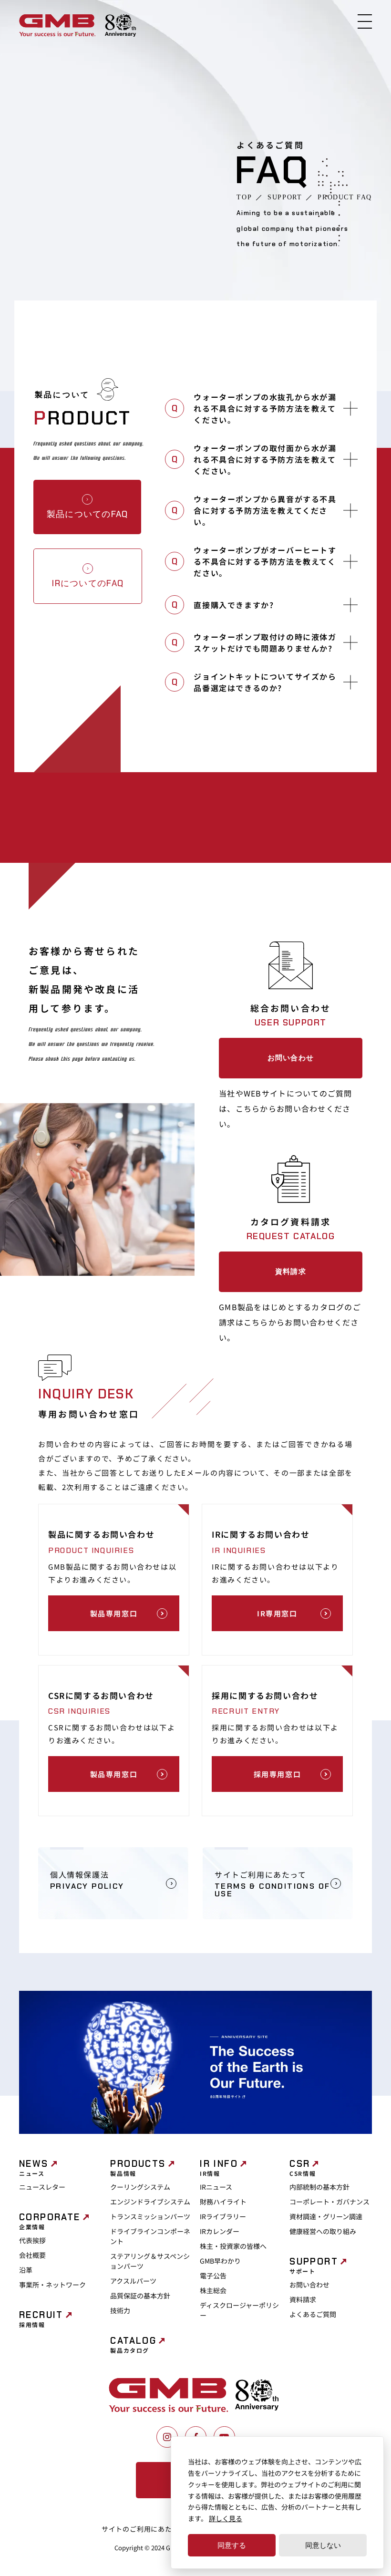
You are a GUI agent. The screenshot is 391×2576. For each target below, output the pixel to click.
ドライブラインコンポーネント (150, 2236)
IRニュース (216, 2187)
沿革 (26, 2270)
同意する (232, 2545)
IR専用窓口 (277, 1613)
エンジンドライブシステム (150, 2202)
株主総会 (213, 2290)
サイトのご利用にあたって (144, 2529)
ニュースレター (42, 2187)
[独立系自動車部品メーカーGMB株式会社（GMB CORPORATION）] (57, 26)
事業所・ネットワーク (52, 2285)
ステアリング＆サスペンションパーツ (150, 2261)
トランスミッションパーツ (150, 2216)
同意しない (323, 2545)
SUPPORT (285, 197)
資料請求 (291, 1272)
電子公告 (213, 2276)
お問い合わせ (291, 1058)
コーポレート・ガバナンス (329, 2202)
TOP (244, 197)
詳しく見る (226, 2518)
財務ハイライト (223, 2202)
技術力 (120, 2310)
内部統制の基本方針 (319, 2187)
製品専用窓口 (114, 1613)
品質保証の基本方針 (140, 2296)
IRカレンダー (220, 2231)
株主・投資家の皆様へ (233, 2246)
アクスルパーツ (133, 2281)
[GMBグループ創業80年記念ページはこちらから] (120, 26)
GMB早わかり (220, 2261)
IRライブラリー (223, 2216)
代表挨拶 (32, 2240)
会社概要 (32, 2255)
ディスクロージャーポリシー (239, 2310)
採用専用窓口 (278, 1774)
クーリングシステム (140, 2187)
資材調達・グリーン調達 (326, 2216)
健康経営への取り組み (323, 2231)
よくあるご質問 (313, 2314)
